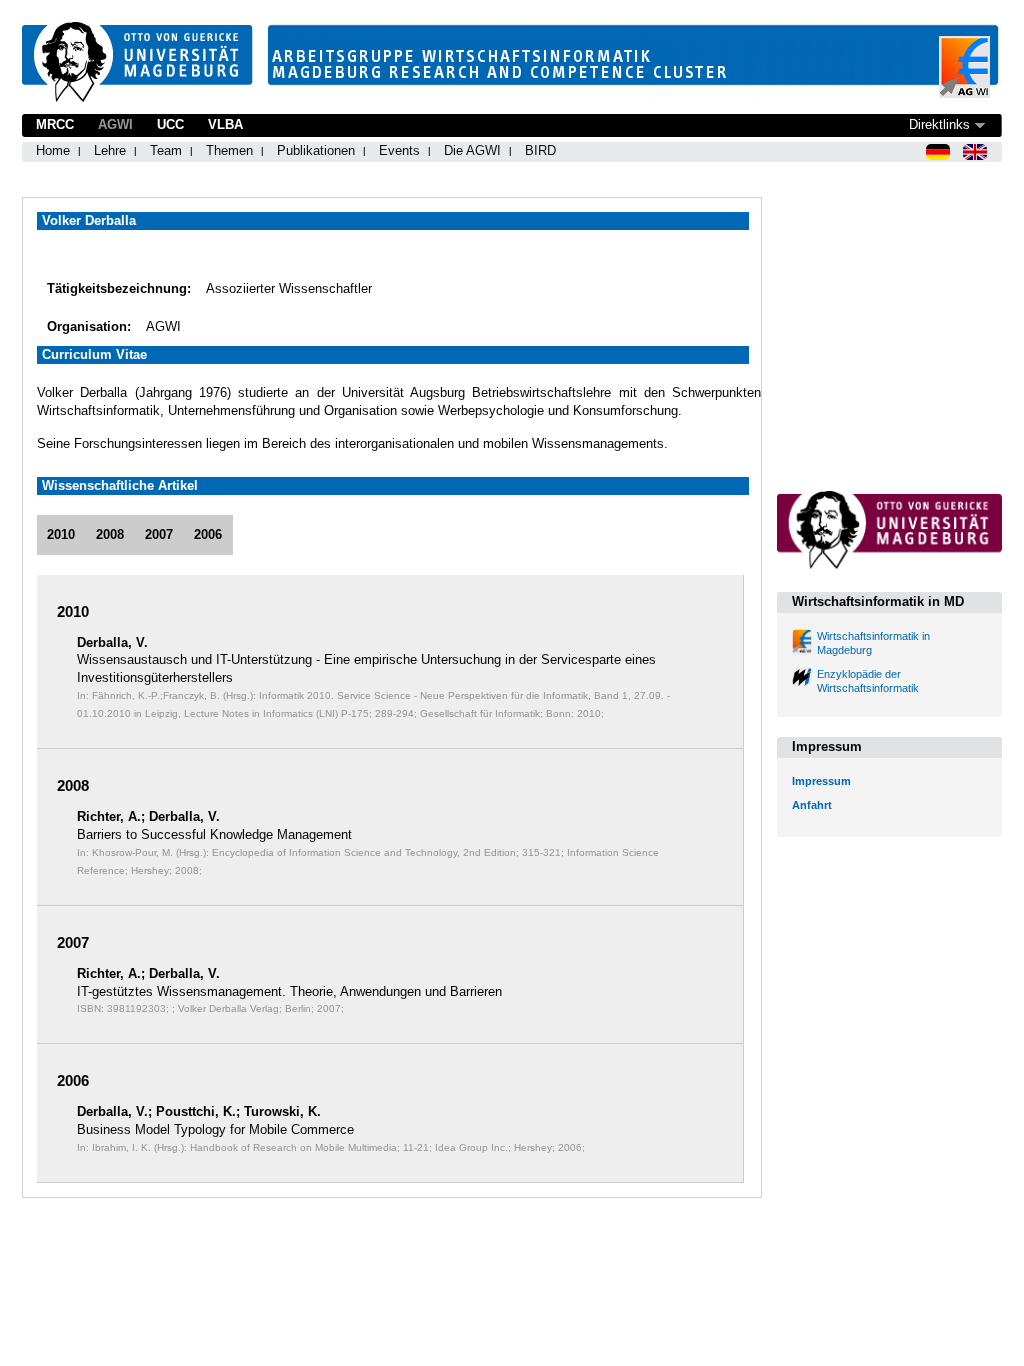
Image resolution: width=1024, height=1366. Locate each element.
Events (399, 150)
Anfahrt (812, 805)
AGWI (115, 124)
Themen (229, 150)
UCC (170, 124)
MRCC (55, 124)
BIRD (540, 150)
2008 (110, 534)
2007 (159, 534)
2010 (61, 534)
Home (53, 150)
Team (166, 150)
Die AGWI (472, 150)
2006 (208, 534)
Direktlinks (939, 124)
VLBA (225, 124)
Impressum (821, 781)
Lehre (110, 150)
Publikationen (316, 150)
